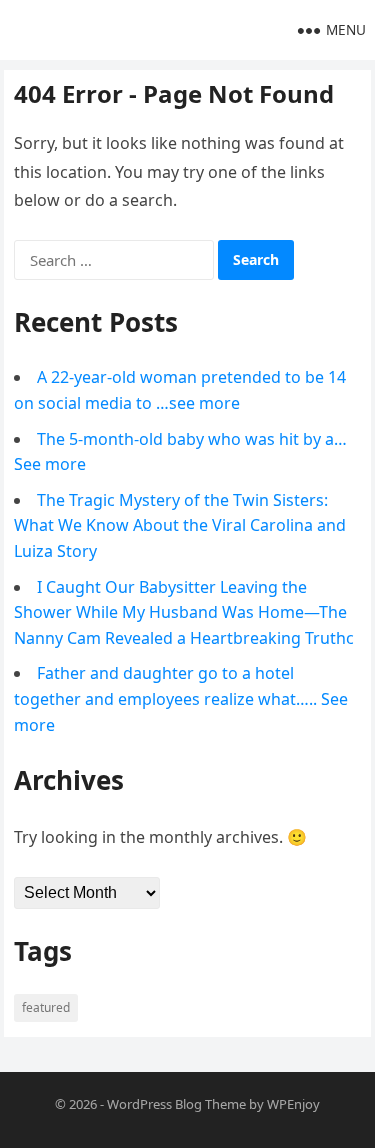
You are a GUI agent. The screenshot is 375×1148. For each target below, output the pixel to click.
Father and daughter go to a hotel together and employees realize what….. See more (181, 698)
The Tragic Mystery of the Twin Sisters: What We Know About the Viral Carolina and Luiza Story (180, 525)
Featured (46, 1007)
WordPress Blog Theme (176, 1104)
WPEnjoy (293, 1104)
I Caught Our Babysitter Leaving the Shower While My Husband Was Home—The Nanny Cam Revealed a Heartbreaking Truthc (184, 612)
